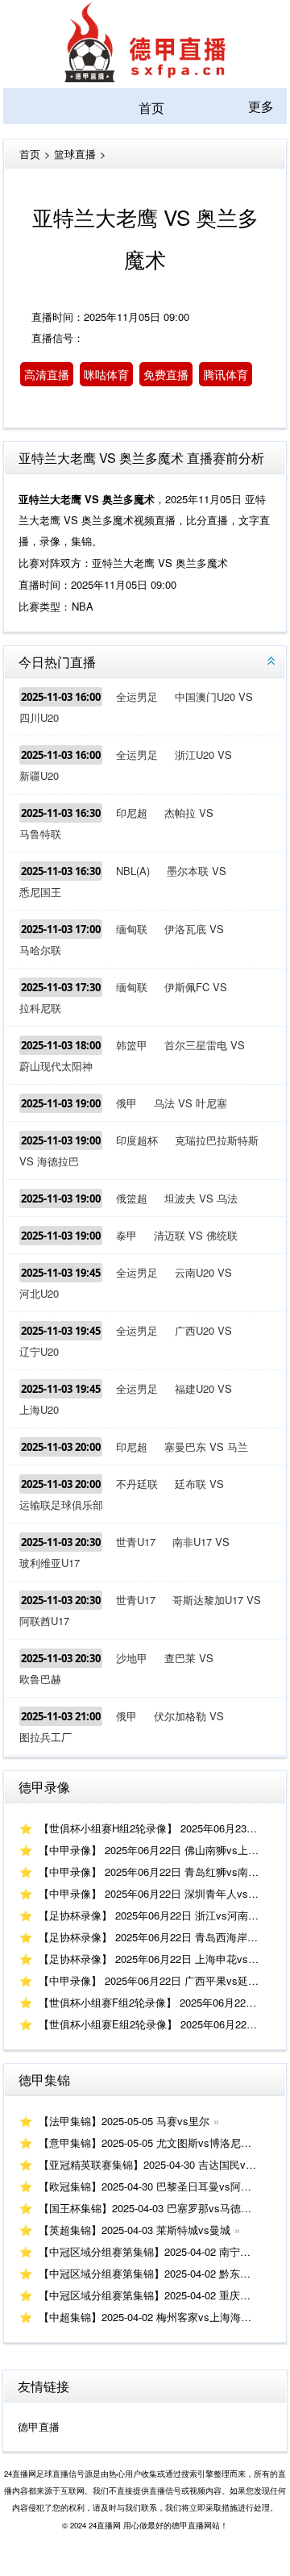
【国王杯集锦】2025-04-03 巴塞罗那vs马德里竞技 (155, 2208)
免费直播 (166, 374)
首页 (151, 108)
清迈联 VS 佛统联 (196, 1235)
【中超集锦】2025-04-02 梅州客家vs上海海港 (145, 2317)
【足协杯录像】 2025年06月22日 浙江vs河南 (143, 1915)
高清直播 (47, 374)
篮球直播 (75, 154)
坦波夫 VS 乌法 (201, 1198)
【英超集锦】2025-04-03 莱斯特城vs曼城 (135, 2230)
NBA (83, 606)
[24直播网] (145, 77)
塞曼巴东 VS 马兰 (206, 1446)
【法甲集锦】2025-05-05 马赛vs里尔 (124, 2121)
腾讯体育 (226, 374)
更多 (261, 106)
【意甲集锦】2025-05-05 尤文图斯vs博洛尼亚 (145, 2142)
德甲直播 (39, 2426)
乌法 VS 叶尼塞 (191, 1103)
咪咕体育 (106, 374)
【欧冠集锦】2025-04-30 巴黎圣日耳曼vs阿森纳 (150, 2186)
